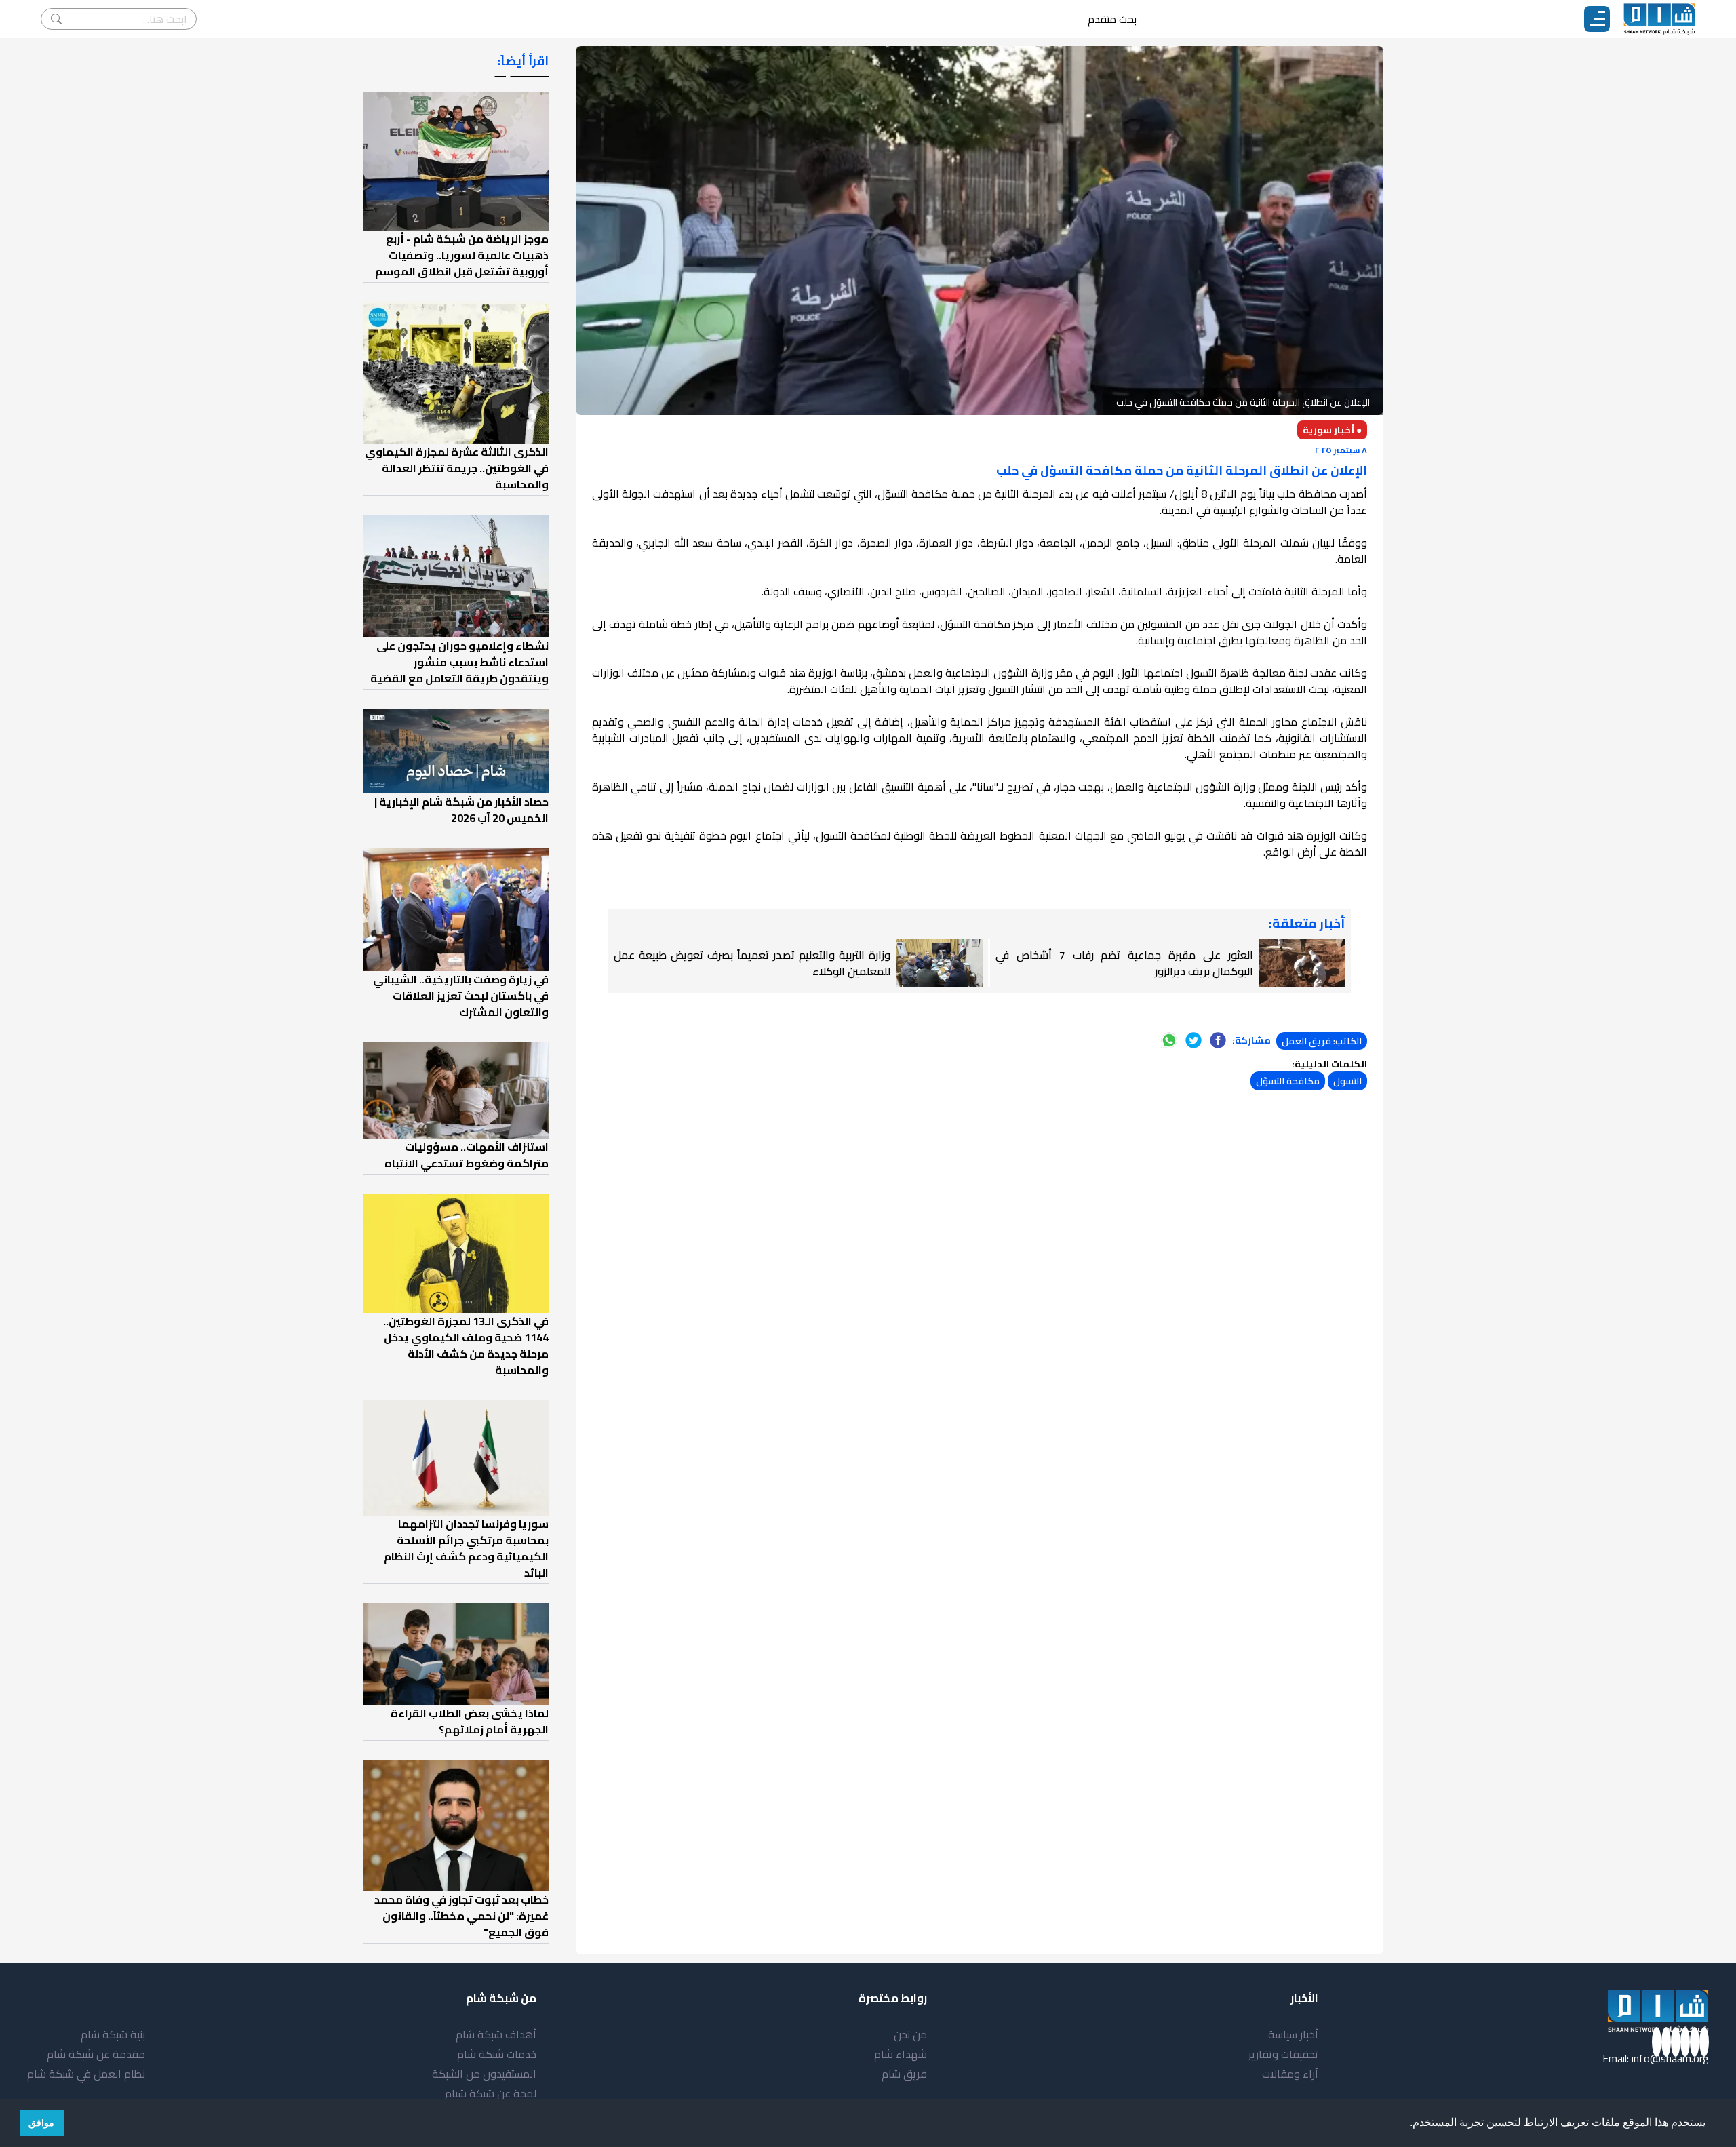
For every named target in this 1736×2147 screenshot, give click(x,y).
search (56, 19)
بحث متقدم (1112, 19)
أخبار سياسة (1293, 2034)
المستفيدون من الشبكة (484, 2074)
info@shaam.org (1670, 2058)
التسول (1347, 1081)
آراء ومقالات (1290, 2074)
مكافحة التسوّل (1288, 1081)
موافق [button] (41, 2123)
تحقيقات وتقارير (1283, 2054)
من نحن (910, 2034)
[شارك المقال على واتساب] (1169, 1040)
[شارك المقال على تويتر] (1193, 1040)
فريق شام (904, 2074)
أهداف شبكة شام (496, 2034)
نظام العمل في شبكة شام (86, 2074)
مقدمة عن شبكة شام (96, 2054)
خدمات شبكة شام (497, 2054)
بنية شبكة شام (113, 2034)
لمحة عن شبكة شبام (491, 2093)
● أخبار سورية (1332, 430)
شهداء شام (901, 2054)
